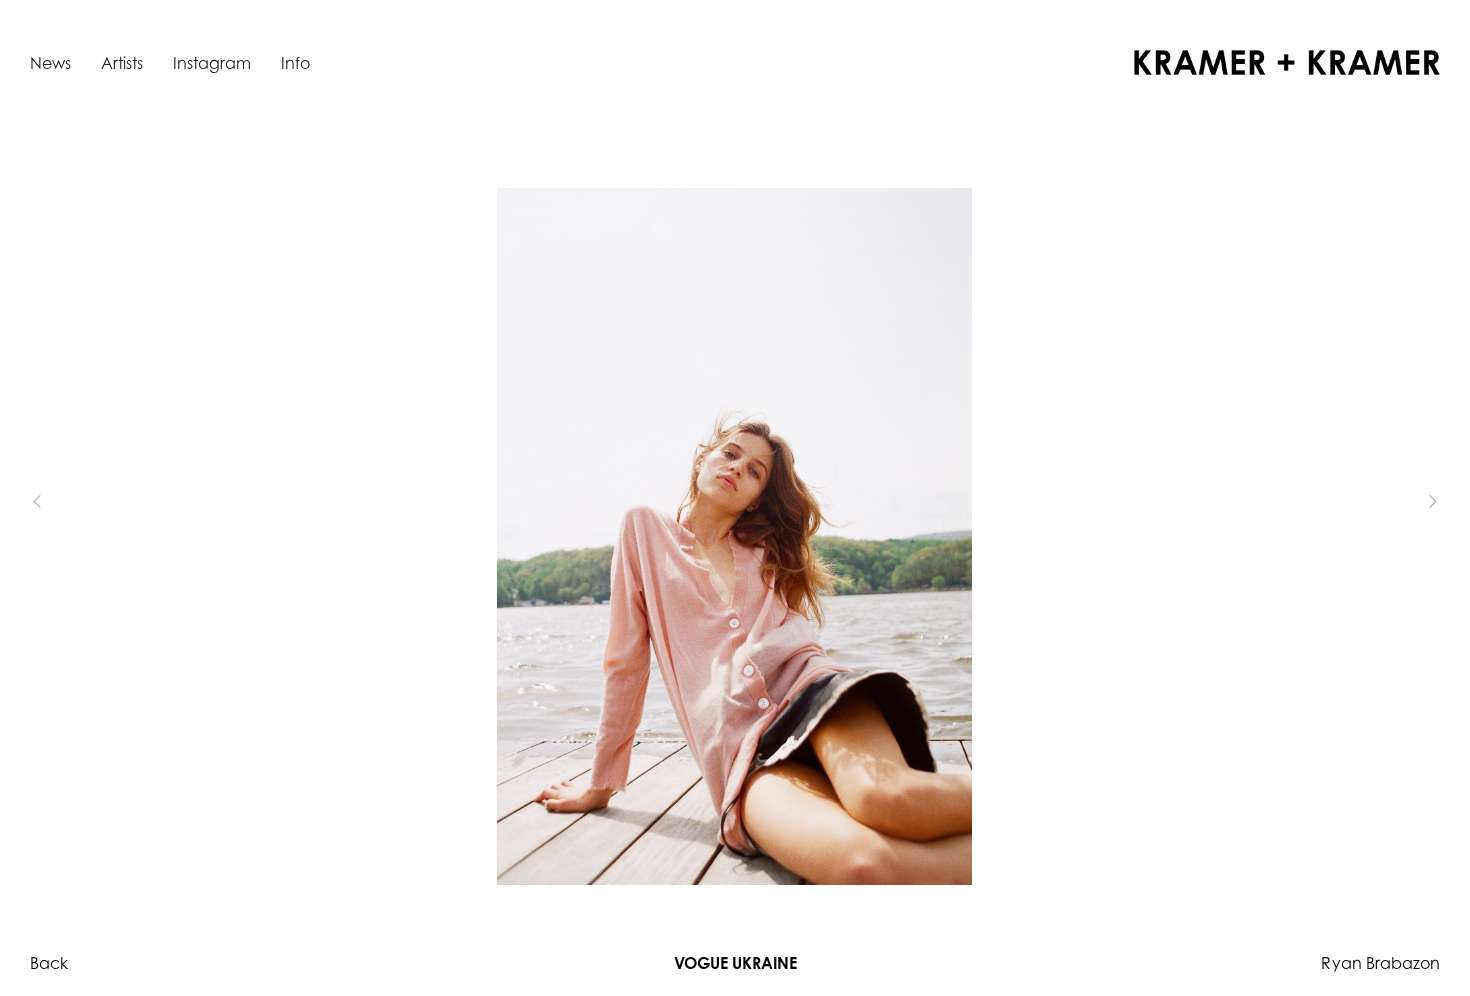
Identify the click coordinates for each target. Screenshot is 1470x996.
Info (295, 63)
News (50, 63)
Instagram (212, 63)
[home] (1287, 62)
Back (49, 963)
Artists (122, 63)
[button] (70, 501)
